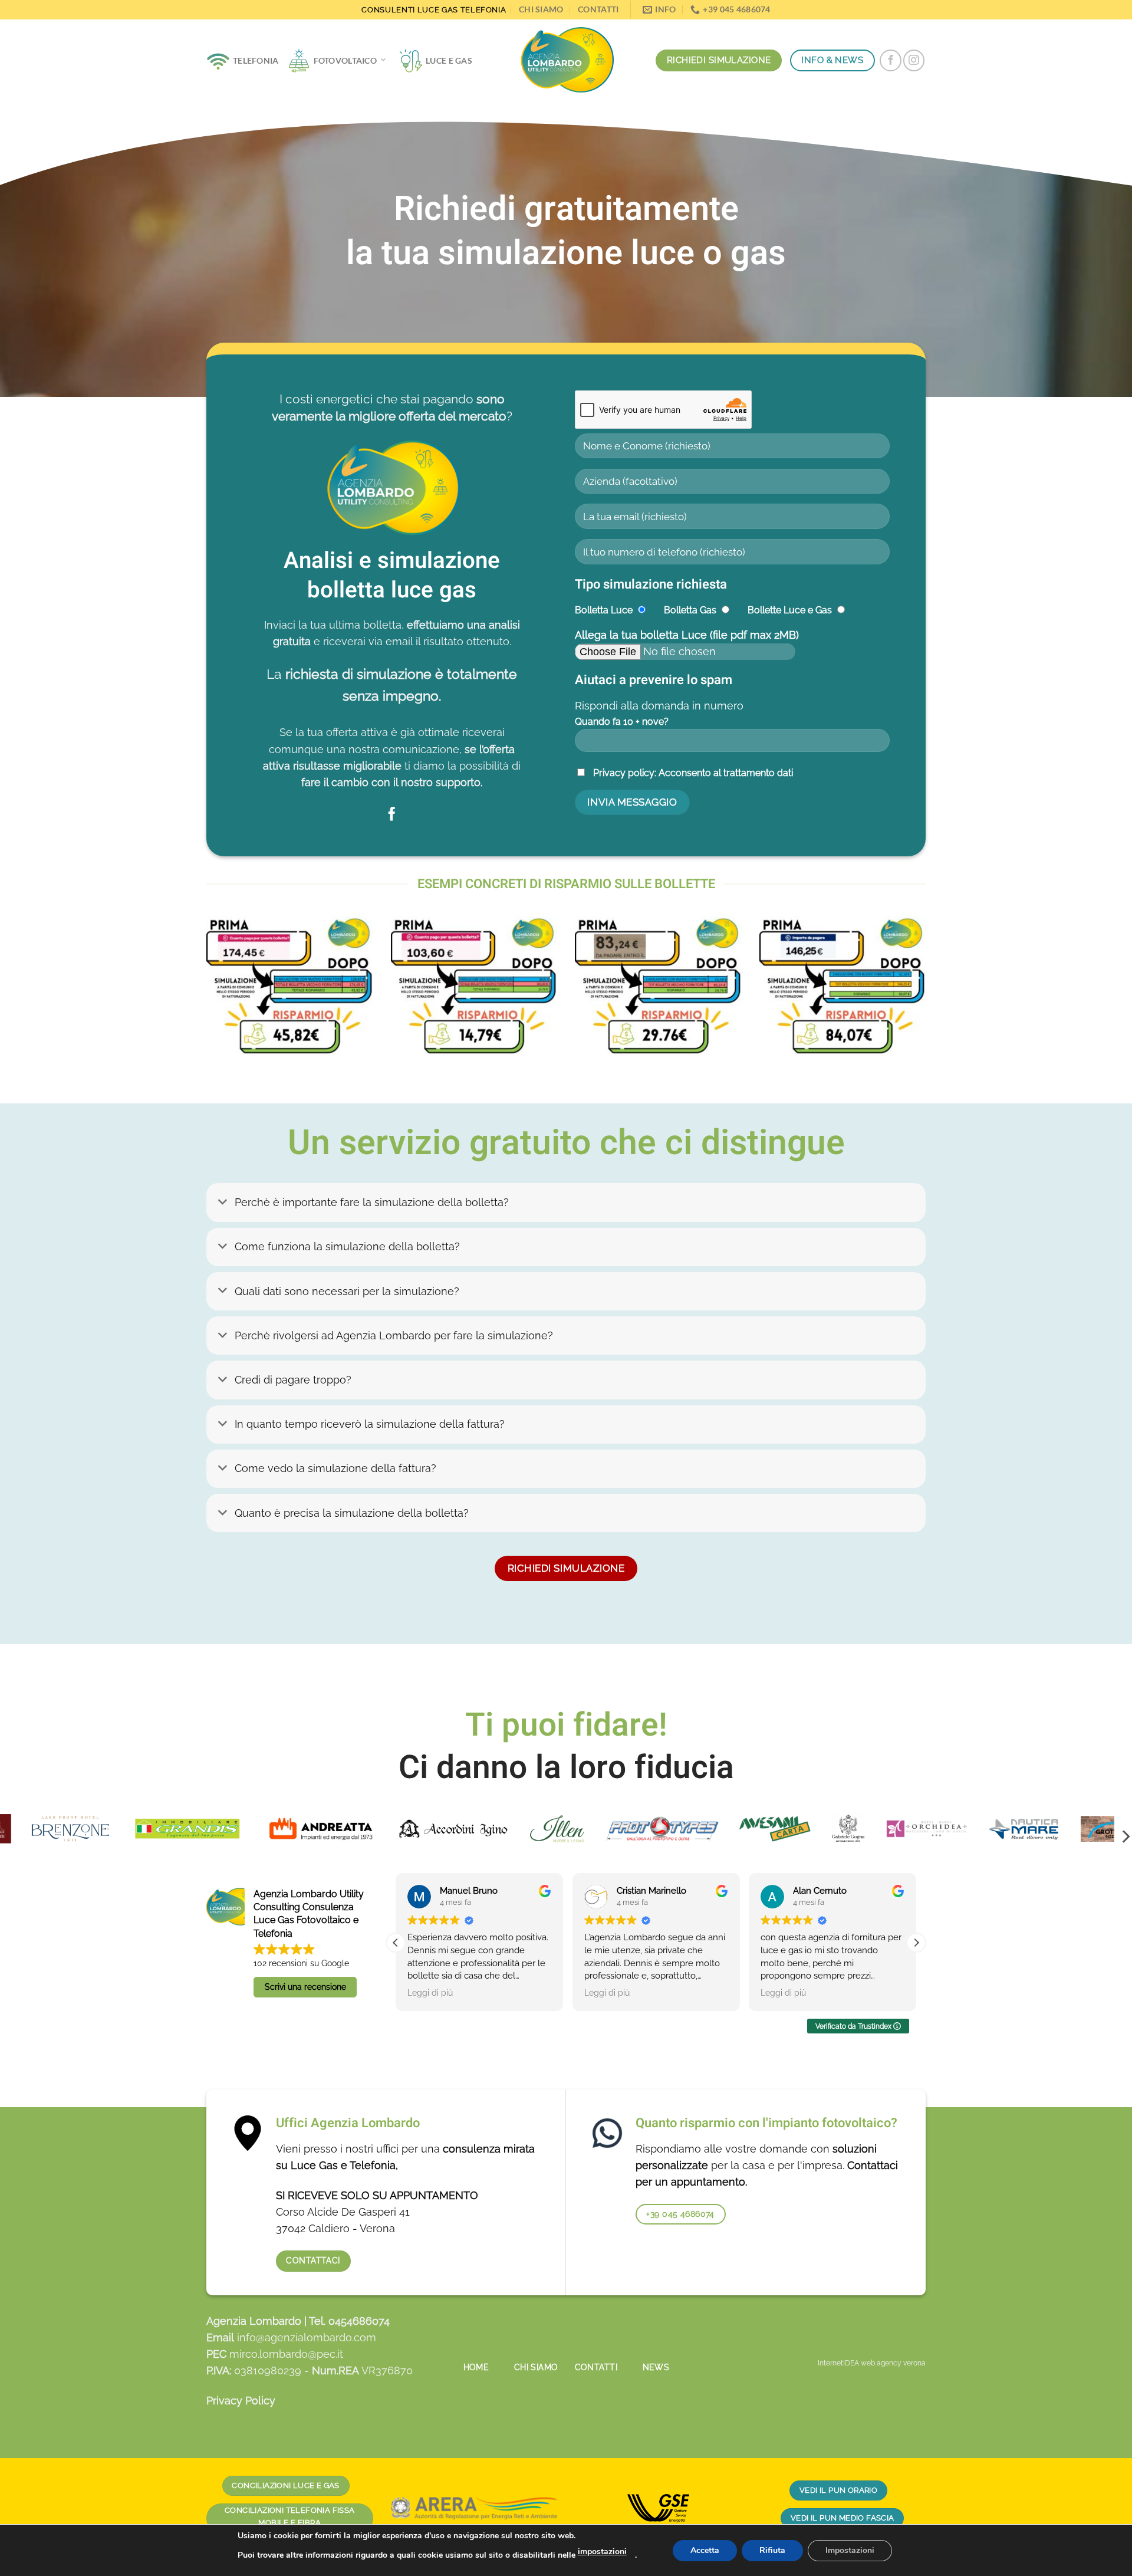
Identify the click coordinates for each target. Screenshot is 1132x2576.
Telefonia (256, 60)
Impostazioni (850, 2550)
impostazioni (602, 2552)
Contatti (598, 9)
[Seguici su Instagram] (914, 60)
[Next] (947, 995)
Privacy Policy (241, 2401)
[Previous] (185, 995)
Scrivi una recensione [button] (305, 1987)
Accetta (705, 2550)
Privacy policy (624, 773)
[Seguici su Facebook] (890, 60)
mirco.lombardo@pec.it (286, 2354)
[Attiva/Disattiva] (223, 1204)
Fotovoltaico (345, 60)
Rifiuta (772, 2550)
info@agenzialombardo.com (307, 2337)
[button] (396, 1943)
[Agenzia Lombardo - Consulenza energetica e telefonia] (566, 61)
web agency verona (893, 2363)
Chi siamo (541, 9)
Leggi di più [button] (425, 1993)
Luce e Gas (449, 60)
